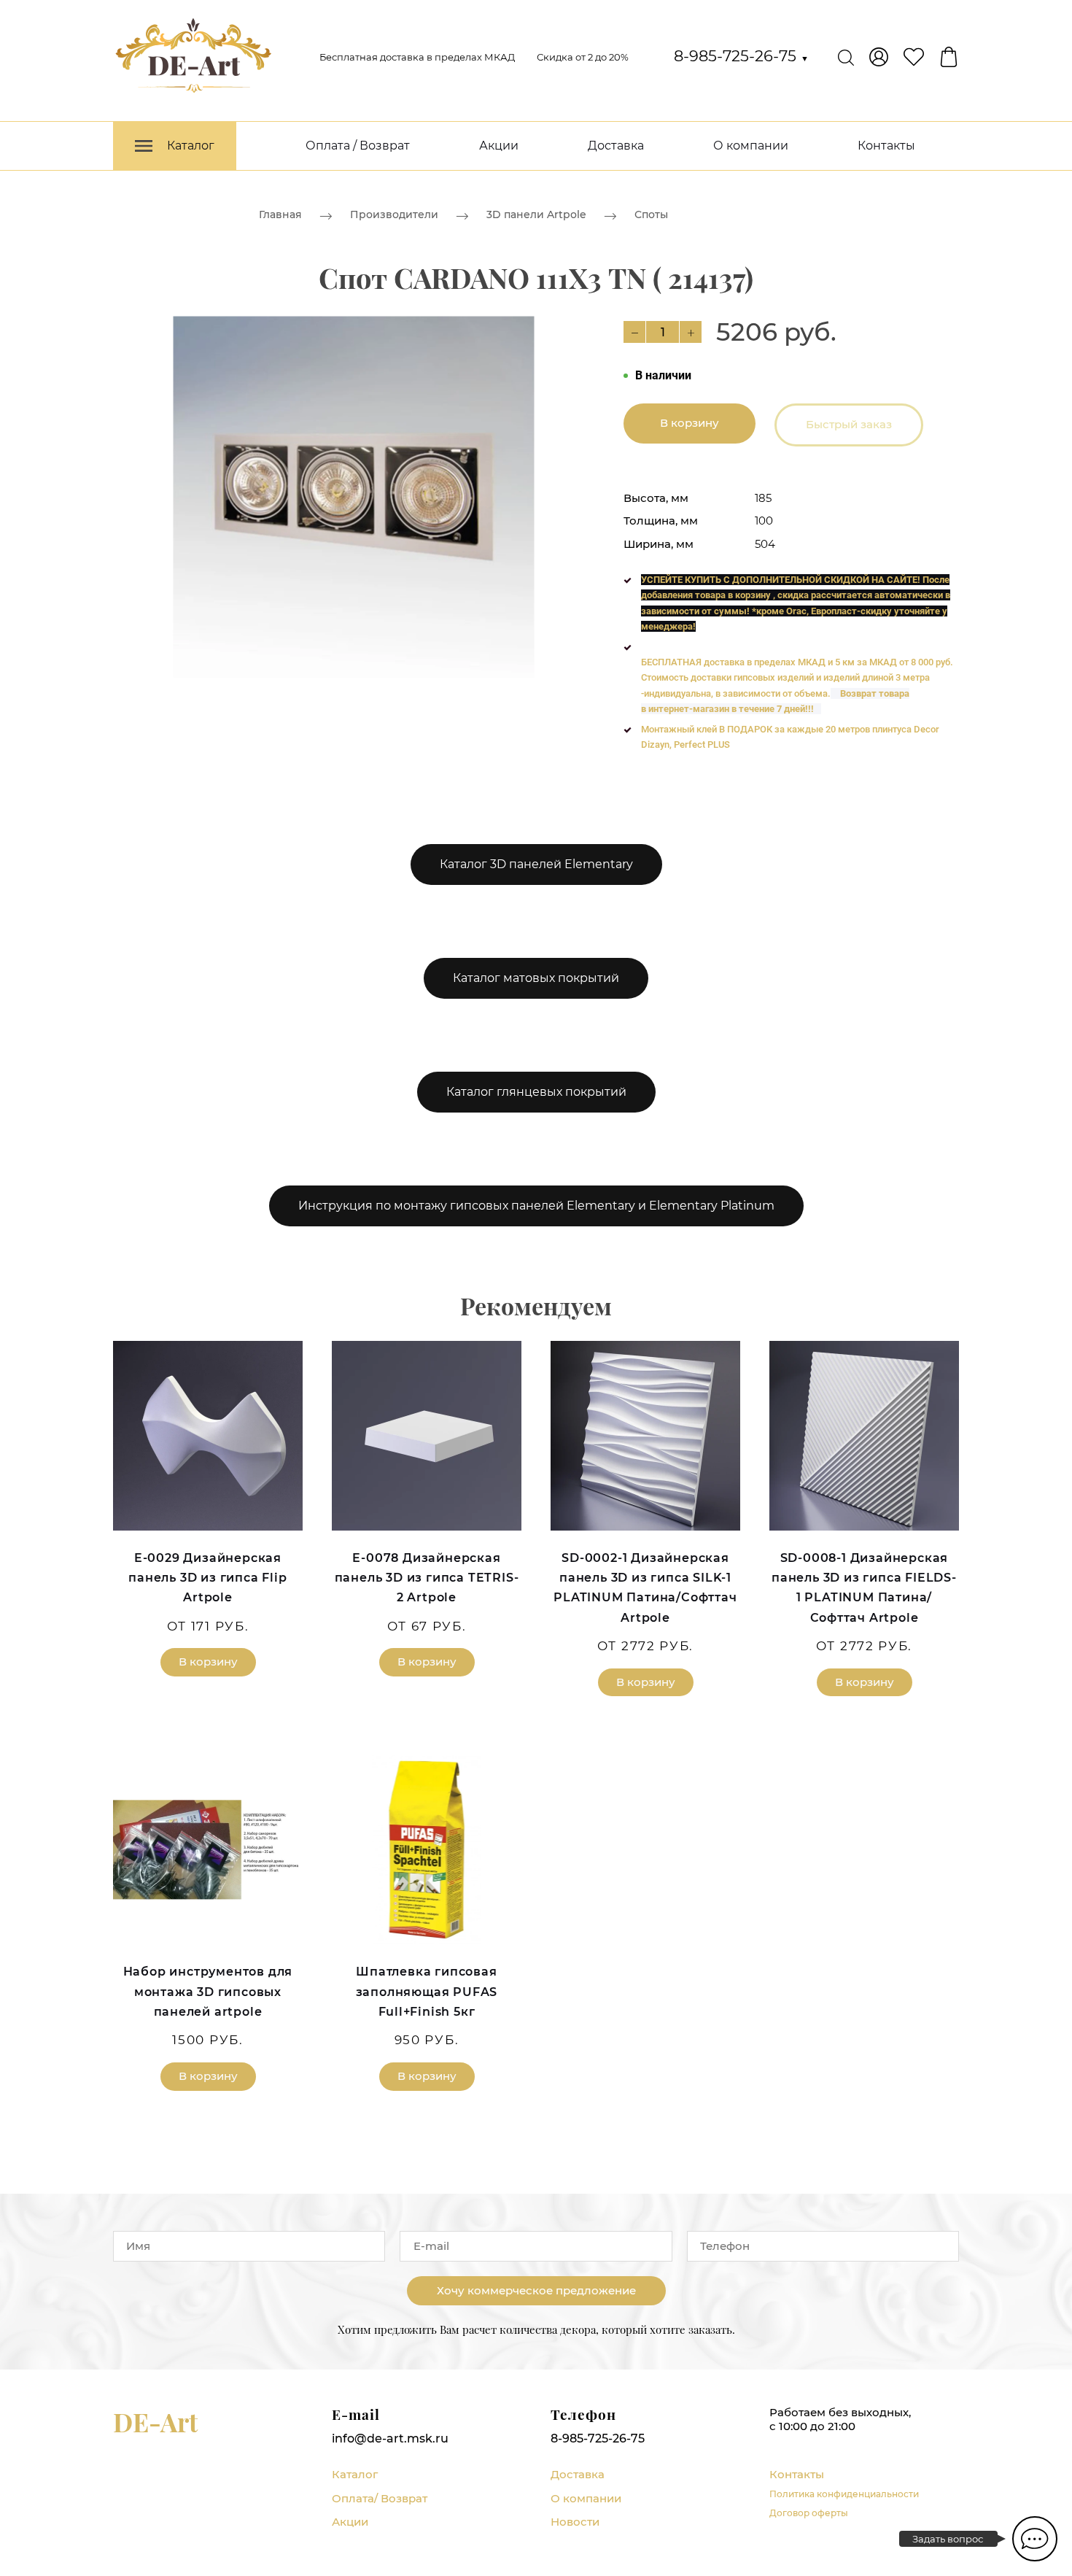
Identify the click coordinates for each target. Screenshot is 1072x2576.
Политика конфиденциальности (844, 2494)
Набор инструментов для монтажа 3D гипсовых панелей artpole (208, 1991)
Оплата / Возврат (358, 146)
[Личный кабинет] (879, 57)
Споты (651, 214)
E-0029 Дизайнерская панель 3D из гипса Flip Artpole (207, 1578)
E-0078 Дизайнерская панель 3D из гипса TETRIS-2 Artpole (427, 1578)
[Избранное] (914, 57)
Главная (280, 214)
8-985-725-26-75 (741, 56)
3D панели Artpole (536, 214)
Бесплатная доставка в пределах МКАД (417, 57)
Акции (499, 146)
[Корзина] (949, 57)
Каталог (355, 2474)
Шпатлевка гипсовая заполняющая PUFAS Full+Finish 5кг (427, 1991)
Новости (575, 2522)
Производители (394, 214)
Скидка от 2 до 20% (583, 57)
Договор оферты (809, 2513)
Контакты (886, 146)
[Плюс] (691, 332)
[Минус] (634, 332)
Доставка (616, 146)
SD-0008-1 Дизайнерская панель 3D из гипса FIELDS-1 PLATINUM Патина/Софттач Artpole (864, 1588)
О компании (751, 146)
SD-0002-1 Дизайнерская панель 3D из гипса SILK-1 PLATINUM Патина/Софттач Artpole (645, 1588)
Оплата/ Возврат (380, 2498)
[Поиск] (846, 57)
